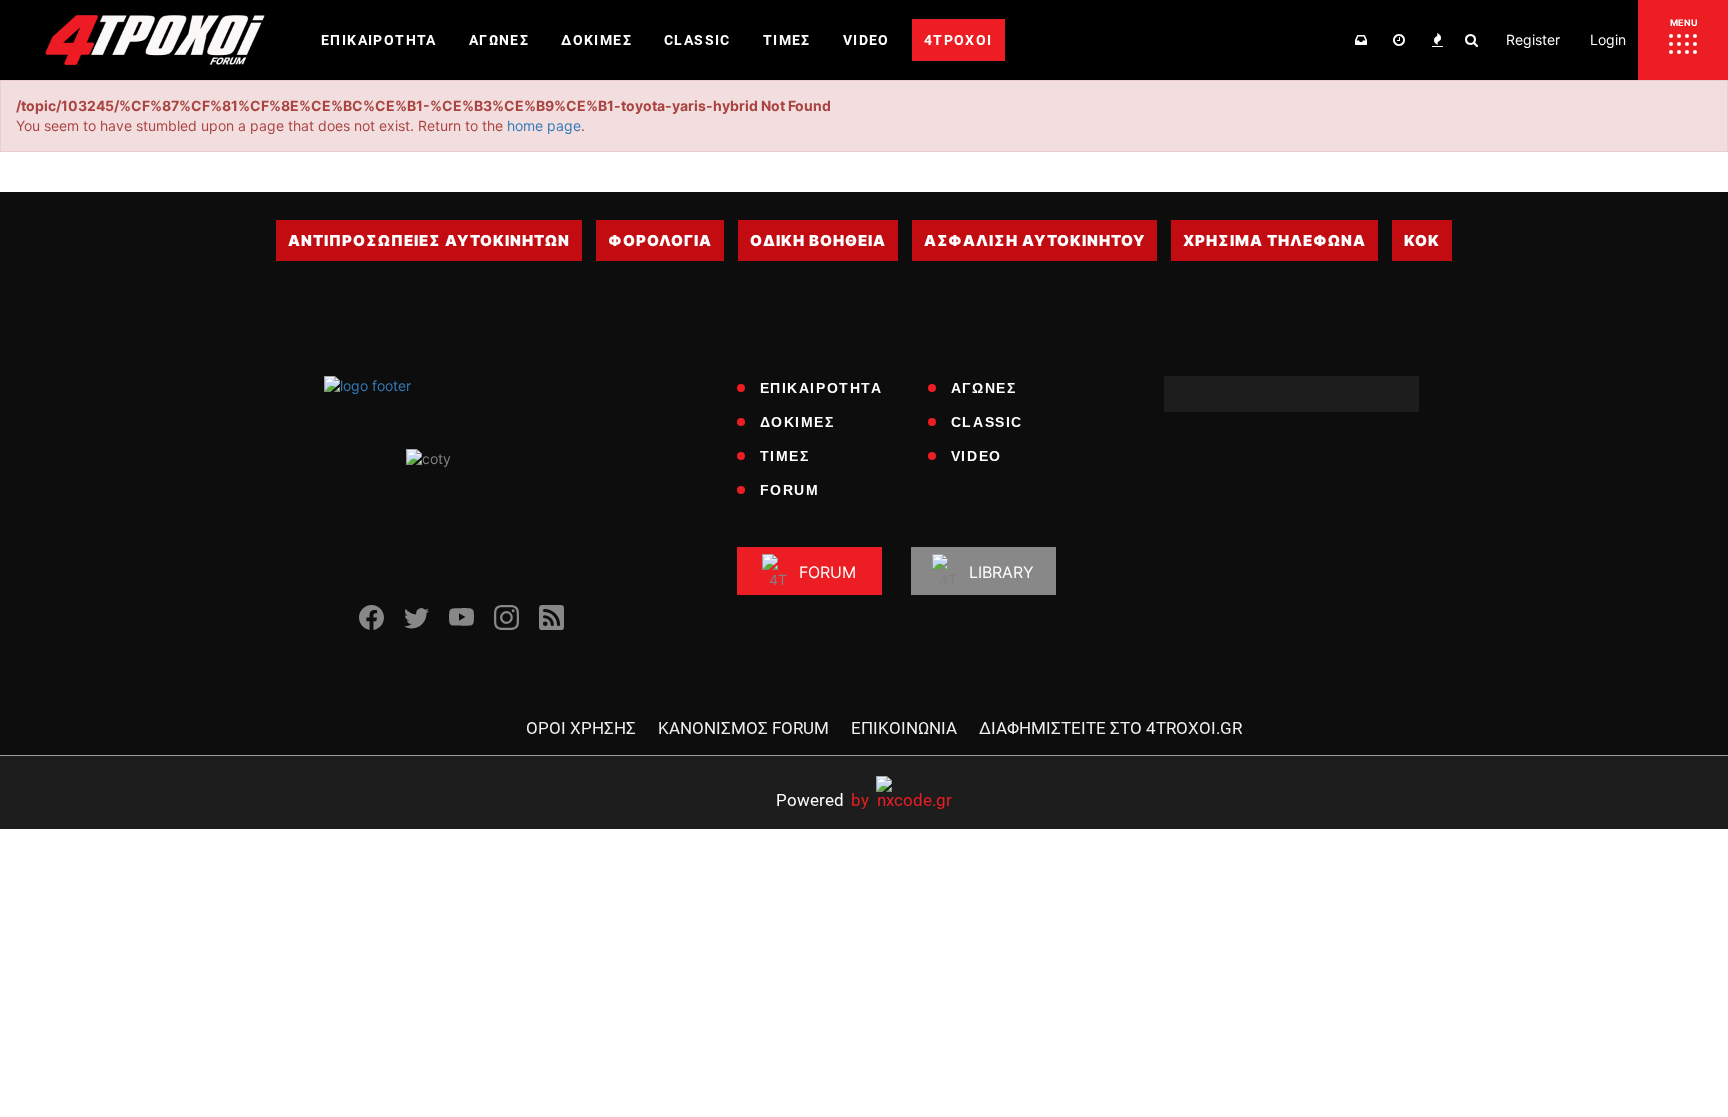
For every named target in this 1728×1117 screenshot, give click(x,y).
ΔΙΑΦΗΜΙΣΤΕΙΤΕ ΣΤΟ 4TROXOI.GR (1110, 728)
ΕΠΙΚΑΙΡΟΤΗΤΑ (821, 388)
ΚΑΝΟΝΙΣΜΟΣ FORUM (743, 728)
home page (544, 125)
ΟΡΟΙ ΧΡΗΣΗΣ (581, 728)
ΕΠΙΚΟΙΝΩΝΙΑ (904, 728)
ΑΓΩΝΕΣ (984, 388)
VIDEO (976, 456)
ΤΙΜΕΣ (785, 456)
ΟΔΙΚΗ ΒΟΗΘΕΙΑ (818, 240)
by (822, 799)
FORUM (790, 490)
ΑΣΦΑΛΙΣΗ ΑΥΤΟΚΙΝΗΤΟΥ (1034, 240)
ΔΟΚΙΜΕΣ (797, 422)
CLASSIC (987, 422)
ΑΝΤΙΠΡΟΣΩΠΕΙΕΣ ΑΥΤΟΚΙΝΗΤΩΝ (429, 240)
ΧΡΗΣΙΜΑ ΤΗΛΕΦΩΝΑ (1274, 240)
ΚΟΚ (1422, 240)
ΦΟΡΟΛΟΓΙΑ (660, 240)
